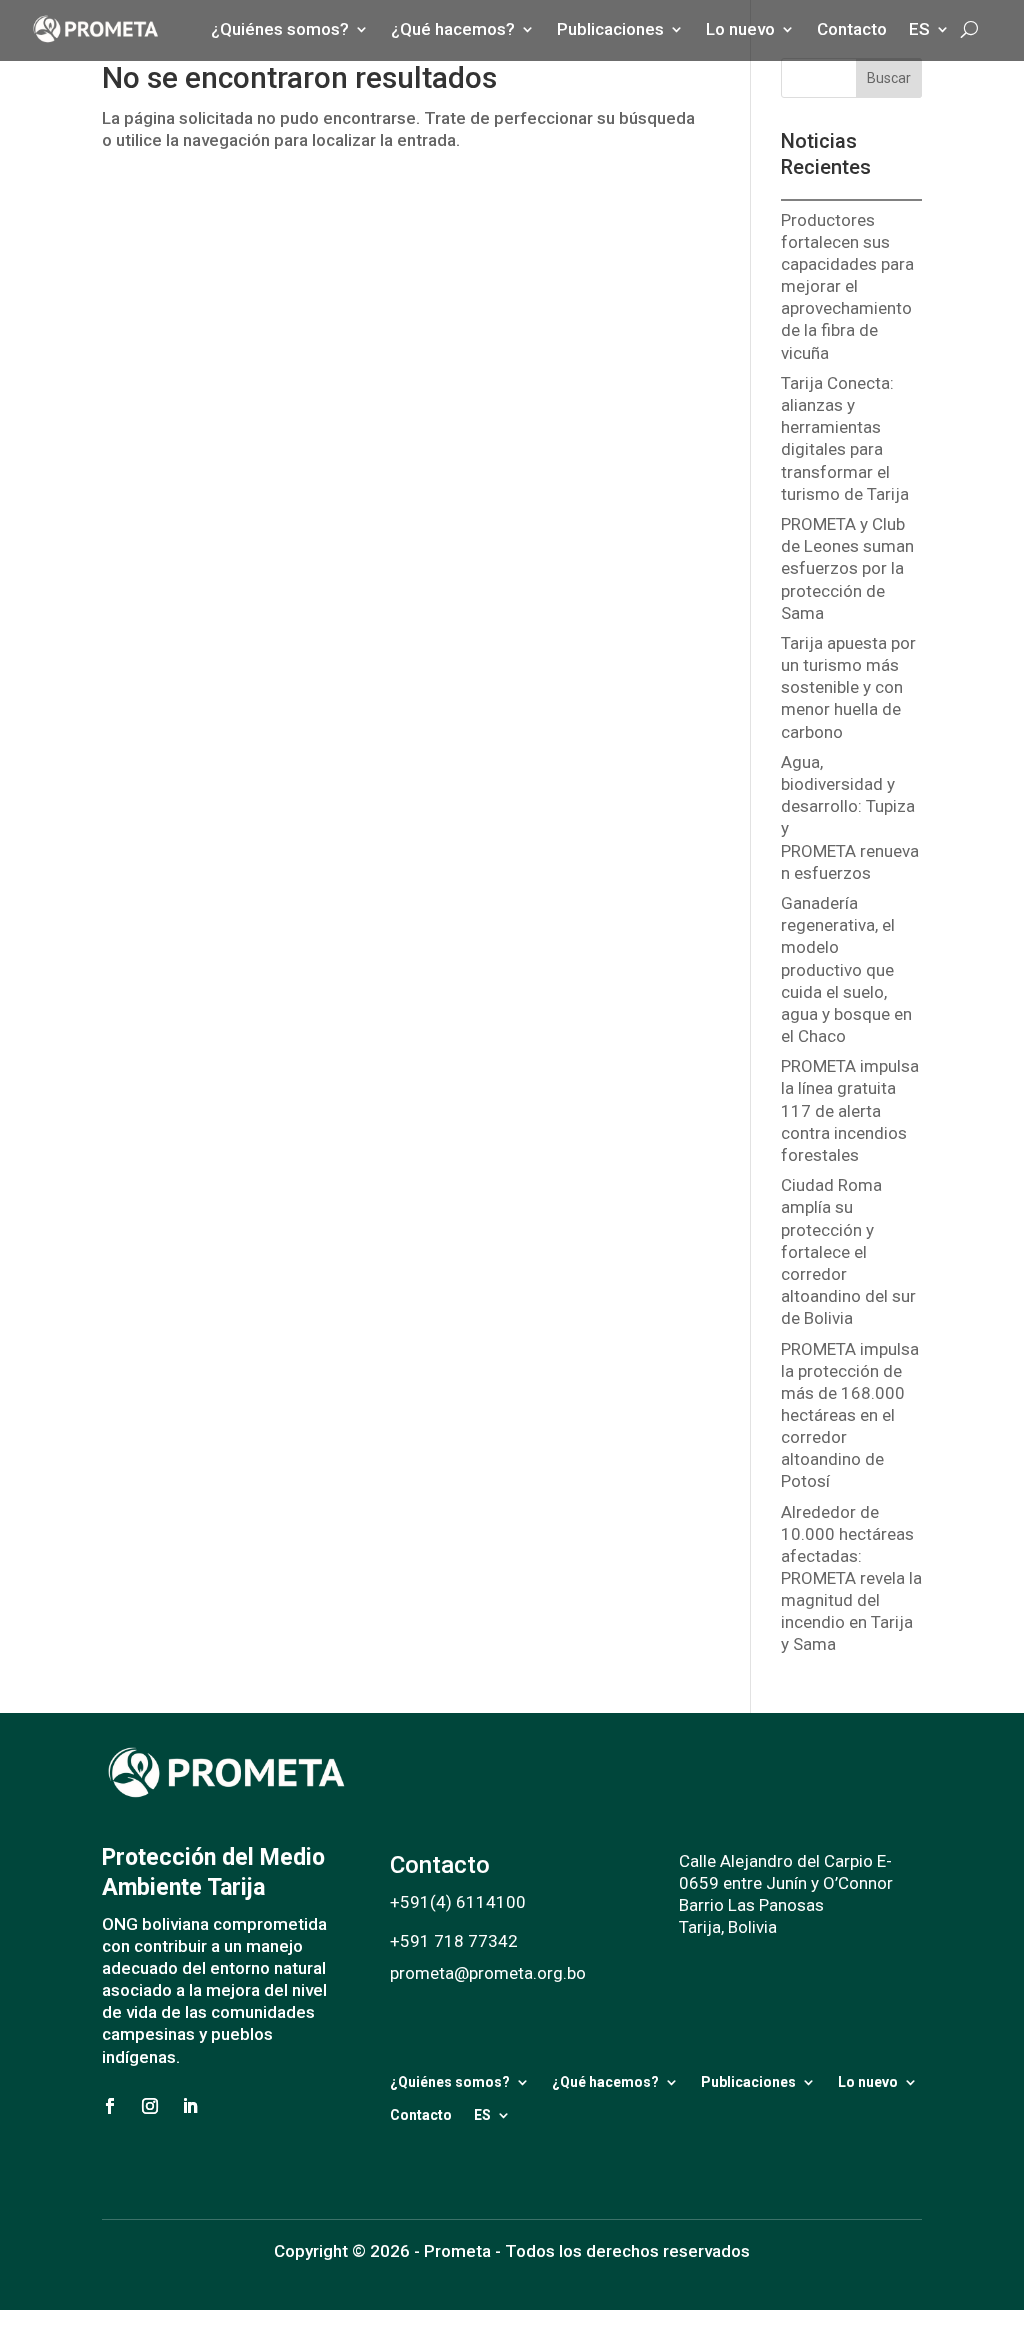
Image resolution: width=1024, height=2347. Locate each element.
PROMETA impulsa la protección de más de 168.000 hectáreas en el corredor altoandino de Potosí (850, 1415)
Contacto (421, 2115)
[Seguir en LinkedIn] (190, 2106)
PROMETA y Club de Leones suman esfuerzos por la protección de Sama (847, 568)
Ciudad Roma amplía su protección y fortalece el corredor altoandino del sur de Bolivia (848, 1251)
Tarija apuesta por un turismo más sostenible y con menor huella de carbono (848, 687)
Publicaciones (748, 2082)
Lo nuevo (868, 2082)
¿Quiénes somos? (450, 2082)
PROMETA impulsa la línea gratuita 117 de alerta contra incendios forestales (850, 1110)
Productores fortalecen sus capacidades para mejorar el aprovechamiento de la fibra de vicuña (847, 286)
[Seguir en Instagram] (150, 2106)
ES (482, 2115)
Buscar (889, 78)
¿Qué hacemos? (605, 2082)
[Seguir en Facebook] (110, 2106)
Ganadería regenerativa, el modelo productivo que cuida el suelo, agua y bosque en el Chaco (846, 969)
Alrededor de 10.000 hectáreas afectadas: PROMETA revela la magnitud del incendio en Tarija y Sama (851, 1578)
